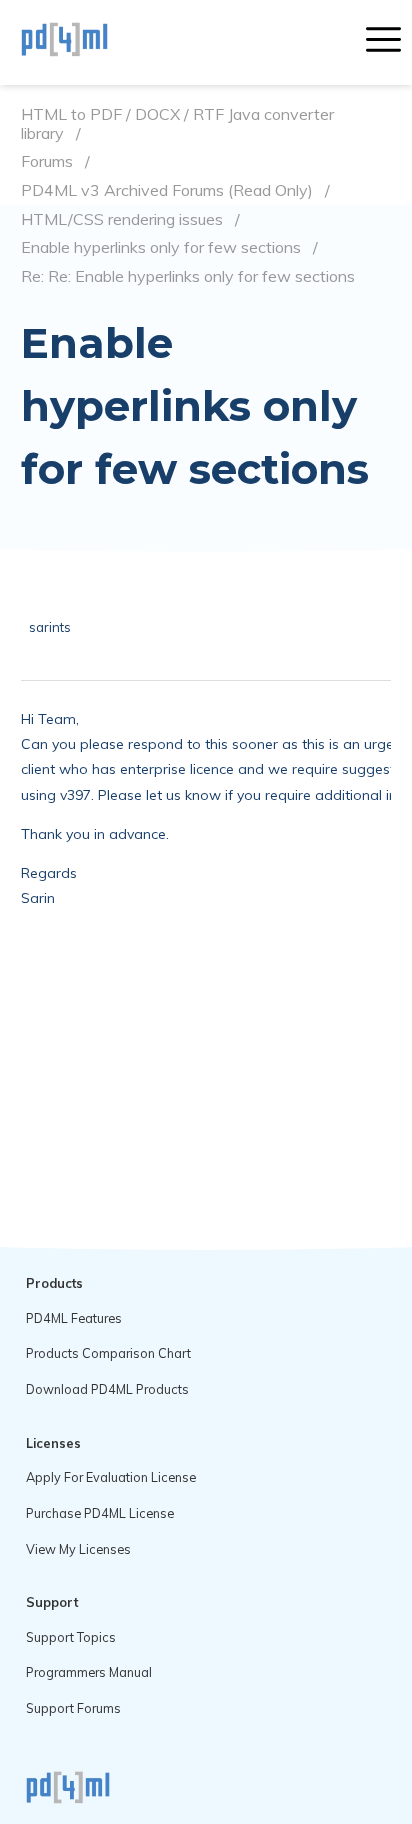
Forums (47, 161)
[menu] (383, 42)
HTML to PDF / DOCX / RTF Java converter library (177, 123)
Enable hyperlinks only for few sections (161, 247)
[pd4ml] (86, 42)
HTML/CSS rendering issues (122, 219)
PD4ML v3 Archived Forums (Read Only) (167, 190)
